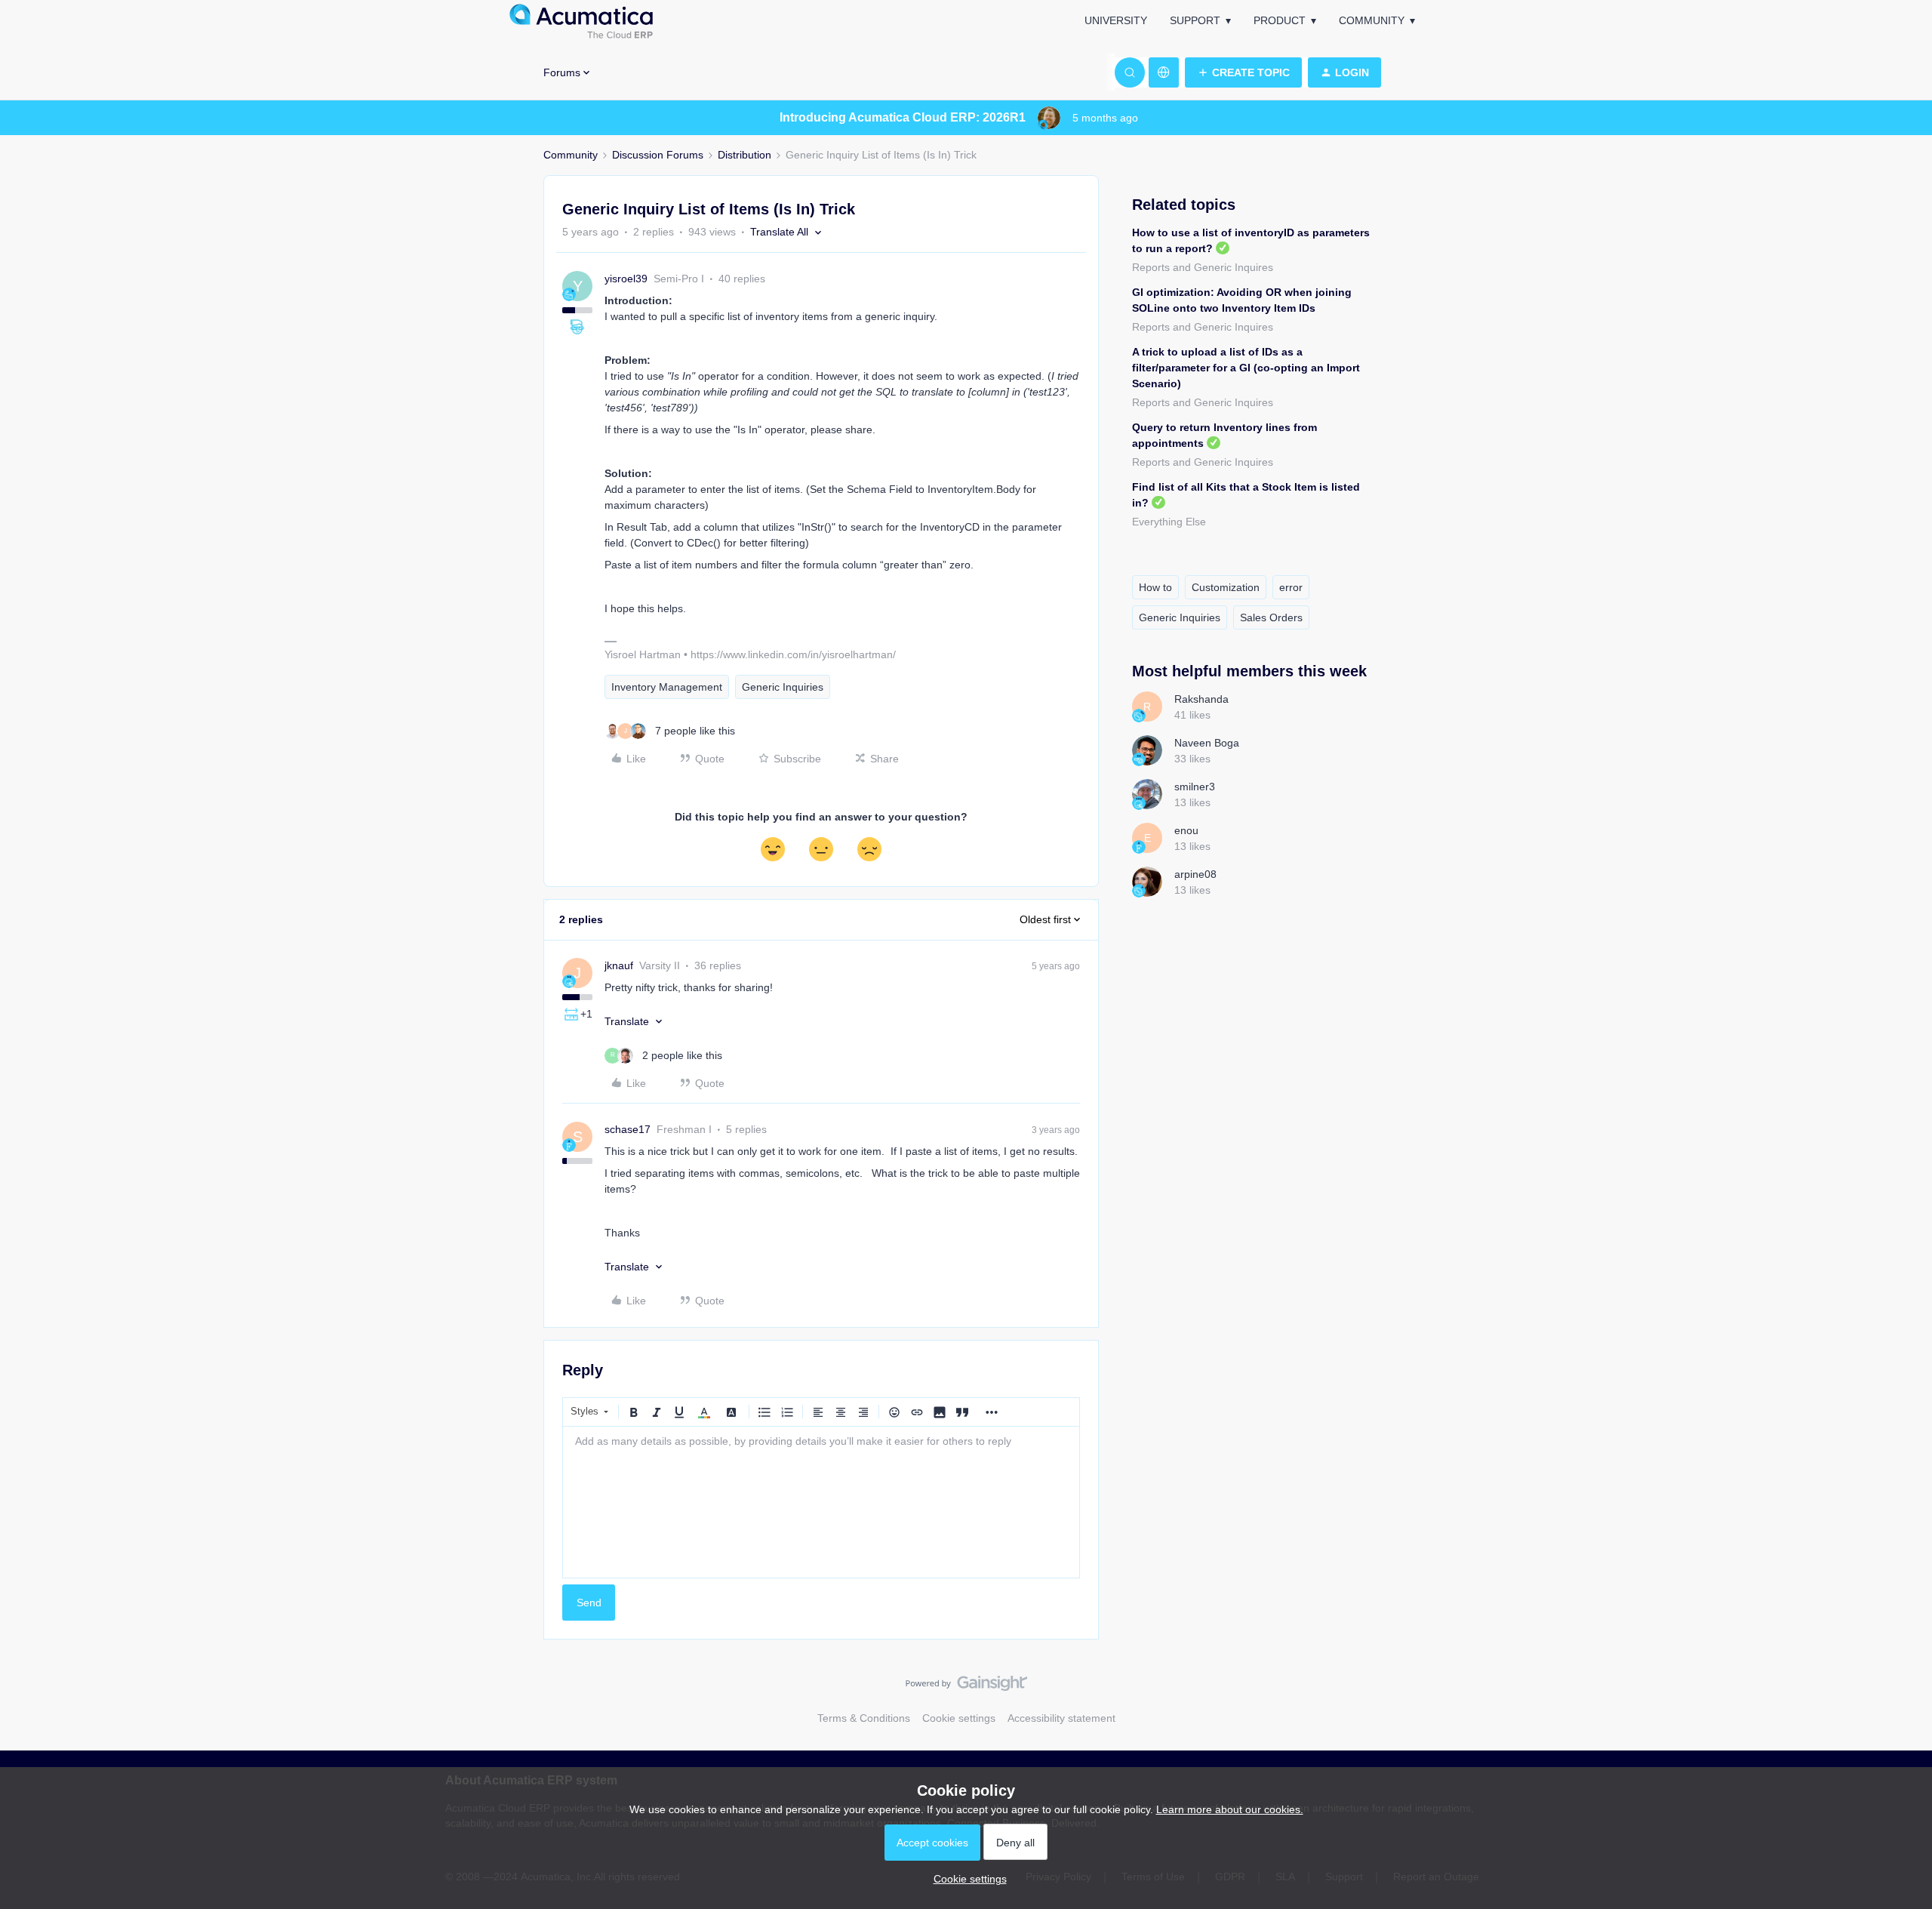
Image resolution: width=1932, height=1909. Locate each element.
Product (1280, 20)
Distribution (744, 155)
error (1291, 587)
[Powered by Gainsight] (966, 1687)
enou (1186, 830)
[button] (1243, 72)
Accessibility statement (1061, 1718)
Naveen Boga (1207, 743)
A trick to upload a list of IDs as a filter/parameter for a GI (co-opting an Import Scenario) (1246, 368)
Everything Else (1169, 522)
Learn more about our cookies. (1230, 1809)
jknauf (619, 965)
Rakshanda (1201, 699)
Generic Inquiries (783, 687)
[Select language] (1164, 72)
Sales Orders (1271, 617)
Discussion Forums (658, 155)
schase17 (628, 1129)
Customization (1226, 587)
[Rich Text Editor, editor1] (821, 1502)
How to (1155, 587)
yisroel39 (626, 279)
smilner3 (1195, 787)
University (1116, 20)
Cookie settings (959, 1718)
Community (1372, 20)
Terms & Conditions (864, 1718)
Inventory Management (667, 687)
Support (1195, 20)
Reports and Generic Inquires (1203, 267)
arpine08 (1195, 874)
